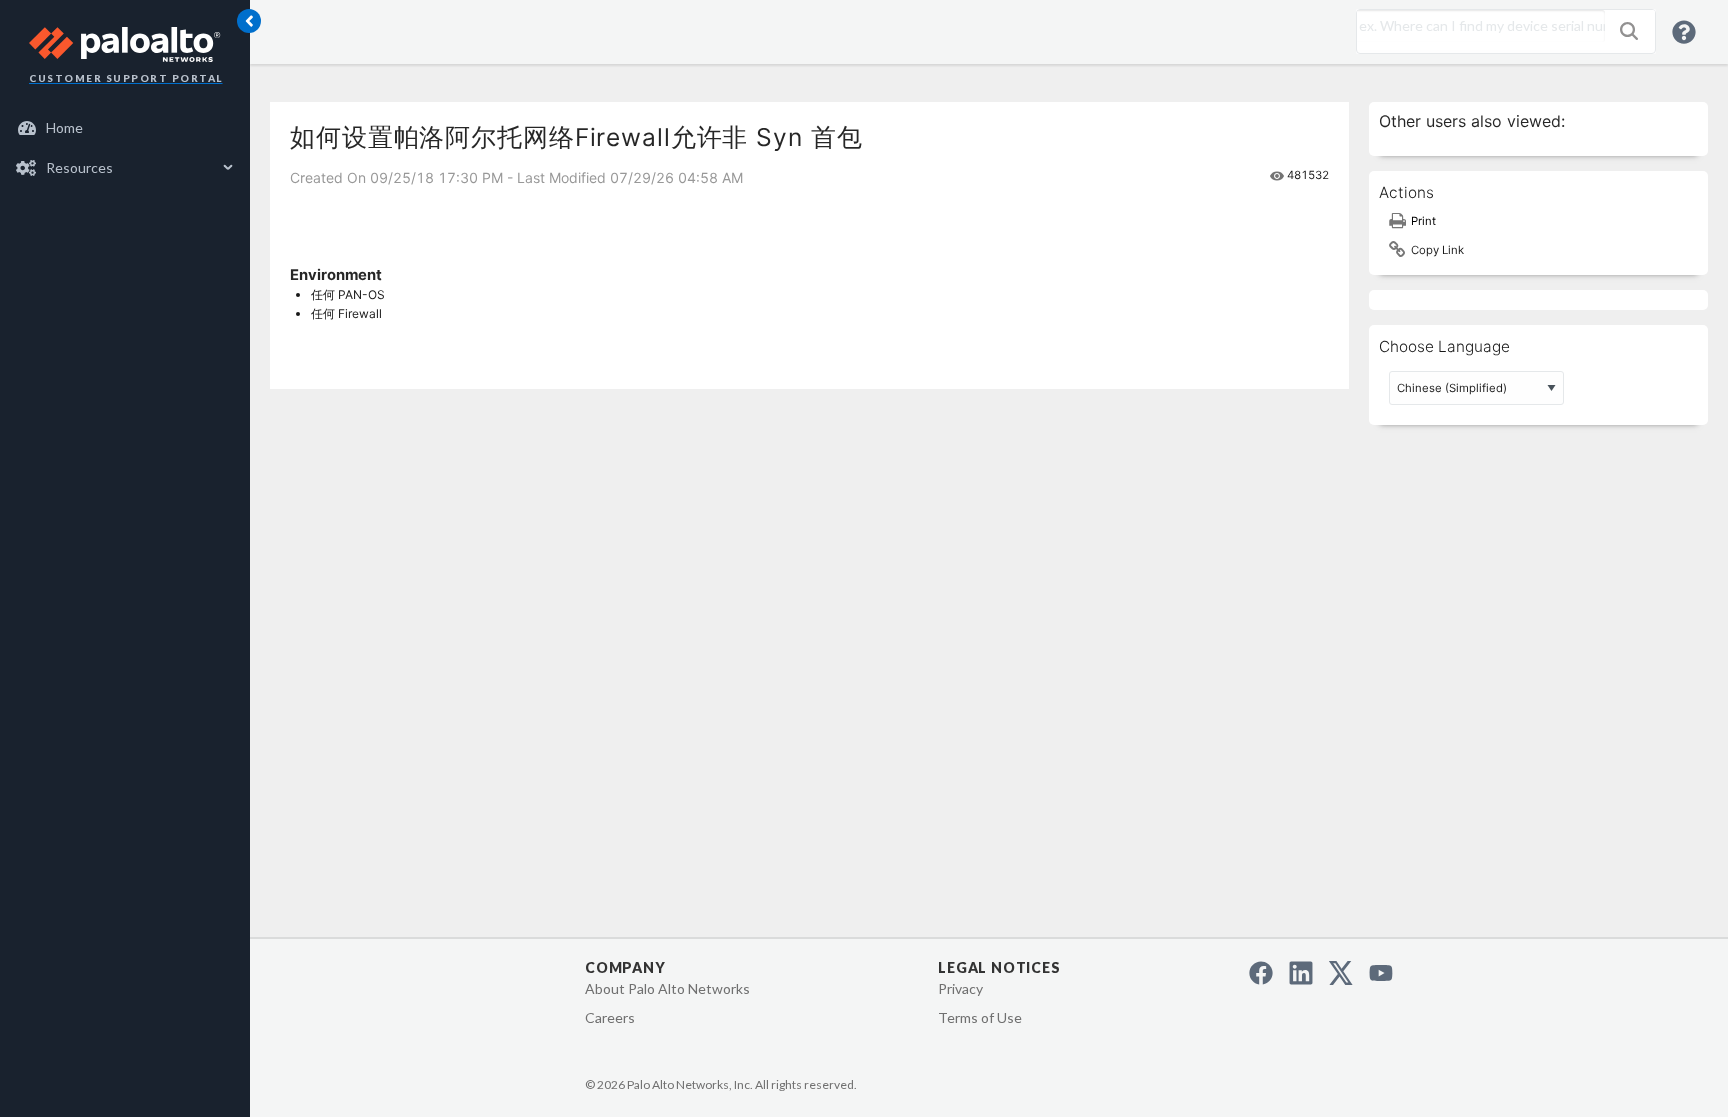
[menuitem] (125, 128)
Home (64, 127)
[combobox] (1476, 26)
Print (1423, 221)
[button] (1629, 31)
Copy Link (1437, 250)
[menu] (125, 148)
